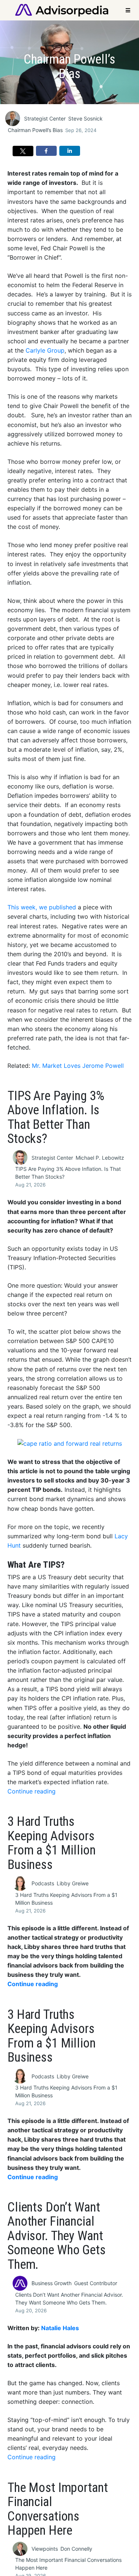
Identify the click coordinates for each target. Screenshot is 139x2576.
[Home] (62, 9)
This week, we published (42, 907)
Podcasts (43, 1883)
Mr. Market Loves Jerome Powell (78, 1066)
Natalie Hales (60, 2328)
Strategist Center (45, 118)
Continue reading (32, 1791)
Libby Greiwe (73, 1883)
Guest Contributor (96, 2283)
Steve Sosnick (85, 118)
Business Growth (52, 2283)
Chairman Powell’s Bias (35, 130)
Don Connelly (76, 2549)
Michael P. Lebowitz (100, 1158)
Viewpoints (45, 2549)
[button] (23, 151)
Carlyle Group (45, 351)
